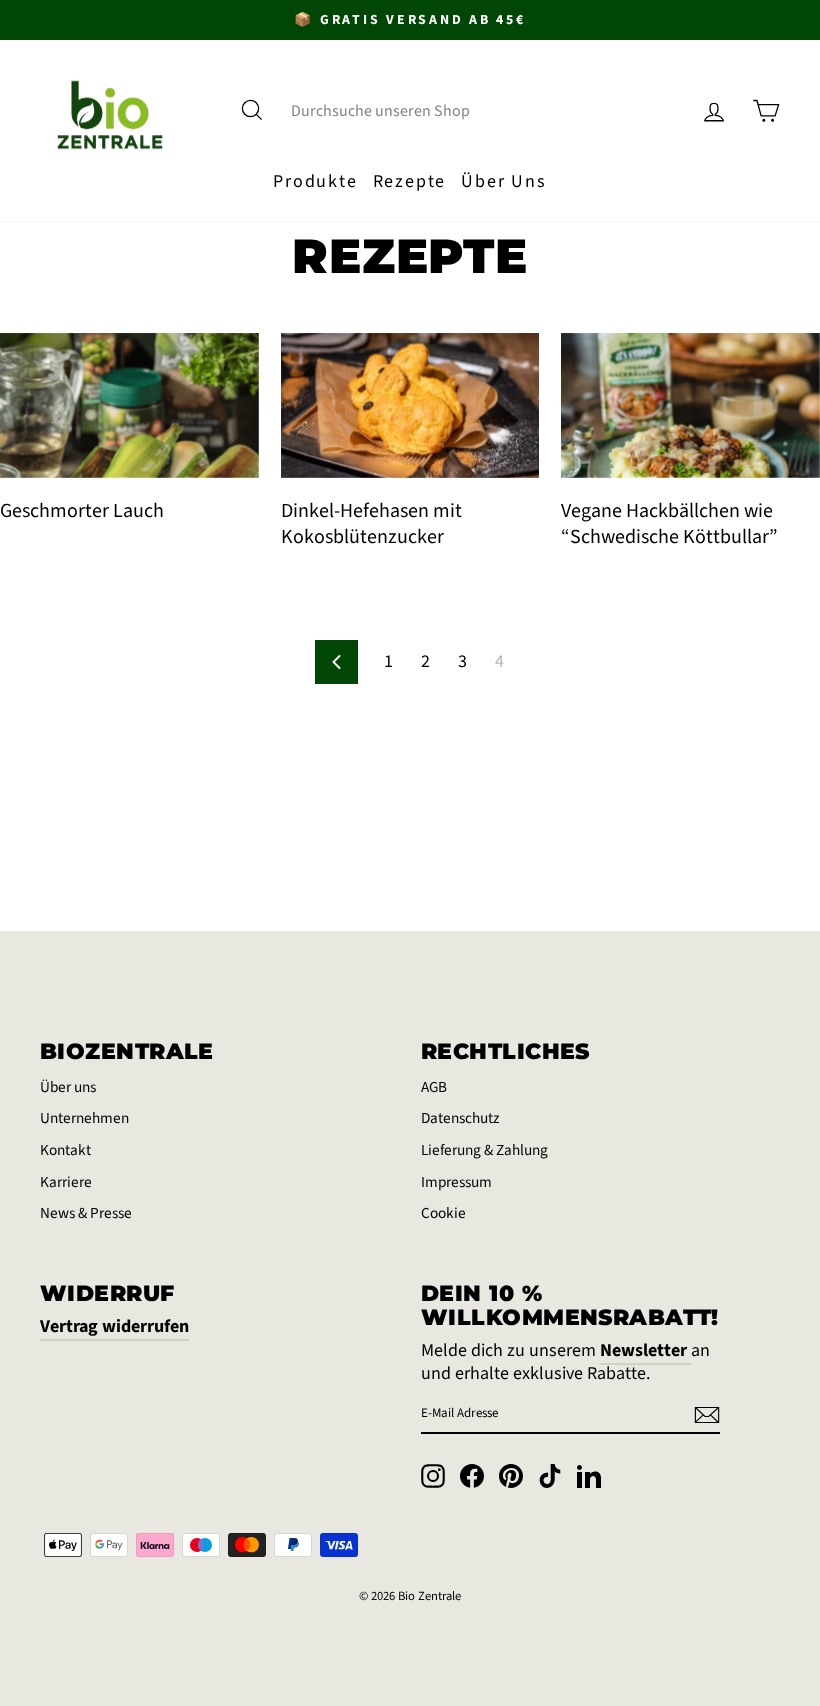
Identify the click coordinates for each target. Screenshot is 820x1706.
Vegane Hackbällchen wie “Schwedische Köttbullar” (669, 524)
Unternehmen (84, 1118)
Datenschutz (460, 1118)
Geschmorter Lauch (82, 511)
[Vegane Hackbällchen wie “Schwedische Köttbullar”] (690, 405)
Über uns (68, 1087)
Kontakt (65, 1150)
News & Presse (86, 1213)
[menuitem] (315, 182)
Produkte (315, 181)
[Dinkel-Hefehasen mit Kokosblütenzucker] (410, 405)
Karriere (66, 1182)
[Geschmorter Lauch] (129, 405)
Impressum (456, 1182)
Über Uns (503, 181)
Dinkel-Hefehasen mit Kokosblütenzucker (371, 524)
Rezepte (410, 181)
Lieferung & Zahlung (484, 1150)
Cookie (443, 1213)
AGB (434, 1087)
